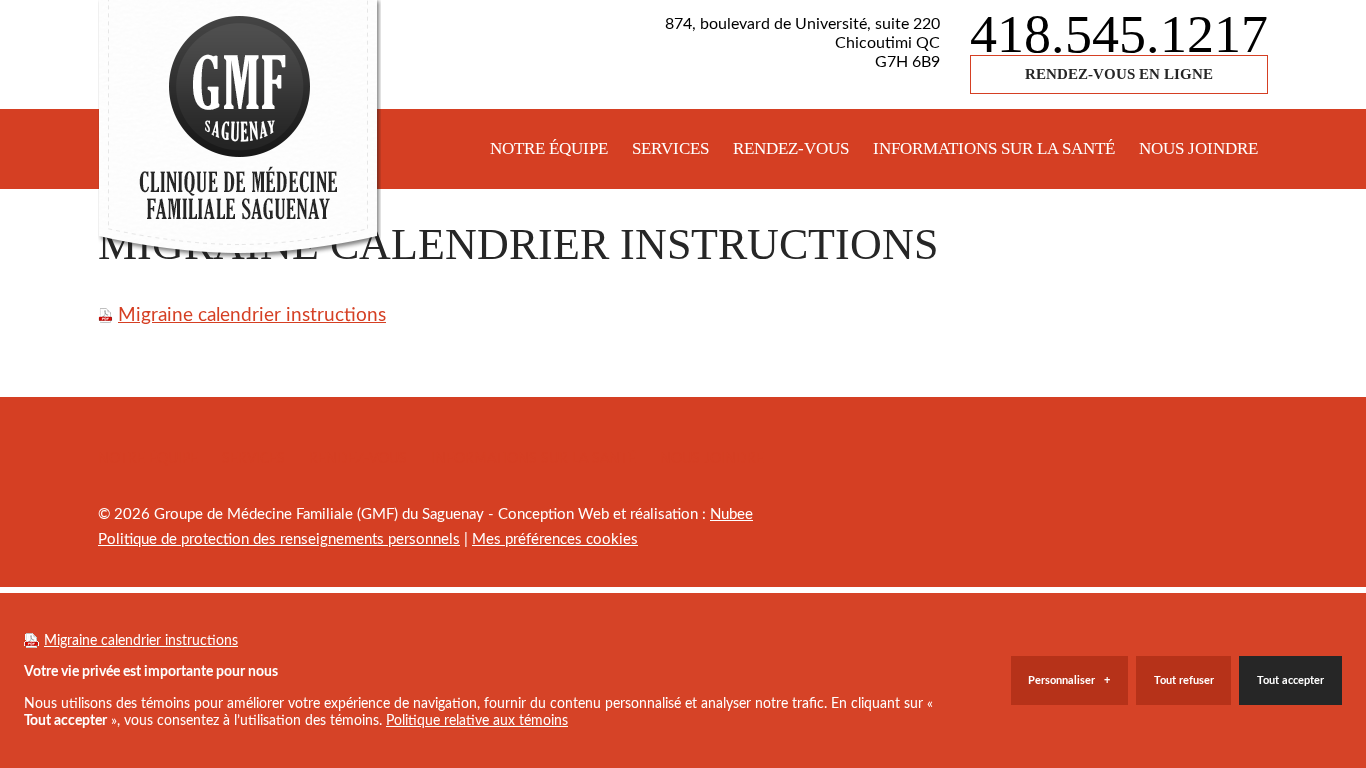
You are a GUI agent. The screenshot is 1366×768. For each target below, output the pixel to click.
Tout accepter (1290, 680)
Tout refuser (1184, 680)
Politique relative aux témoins (477, 720)
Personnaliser (1069, 680)
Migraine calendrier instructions (252, 315)
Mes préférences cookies (555, 539)
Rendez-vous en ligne (1119, 74)
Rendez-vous (791, 148)
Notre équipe (549, 148)
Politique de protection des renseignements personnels (279, 539)
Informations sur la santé (994, 148)
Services (670, 148)
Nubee (731, 514)
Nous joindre (1198, 148)
